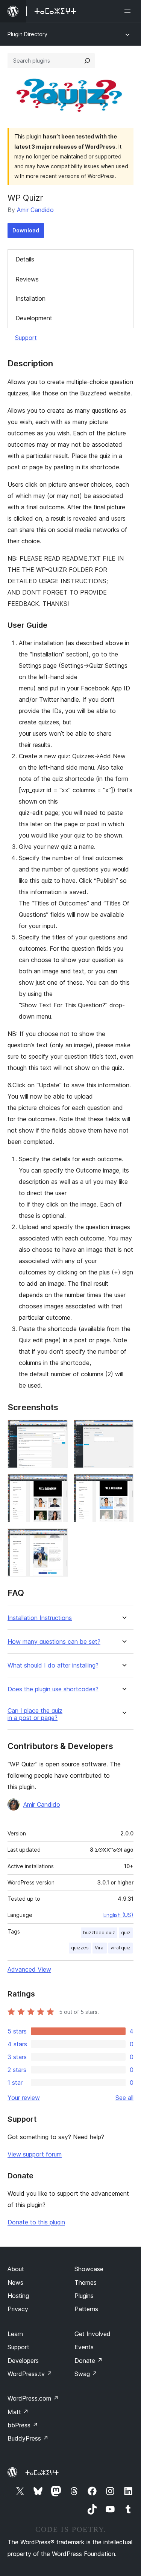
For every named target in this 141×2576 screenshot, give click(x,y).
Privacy (18, 2309)
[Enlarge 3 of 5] (58, 1484)
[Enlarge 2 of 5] (123, 1430)
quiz (126, 1933)
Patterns (86, 2309)
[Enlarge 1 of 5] (58, 1430)
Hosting (18, 2296)
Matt (18, 2412)
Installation (30, 298)
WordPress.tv (30, 2374)
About (16, 2269)
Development (34, 318)
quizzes (80, 1948)
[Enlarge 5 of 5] (58, 1539)
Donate (89, 2361)
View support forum (35, 2154)
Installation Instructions (40, 1618)
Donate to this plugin (36, 2222)
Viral (100, 1948)
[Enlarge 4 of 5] (123, 1484)
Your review (24, 2098)
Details (25, 259)
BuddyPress (28, 2438)
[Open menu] (129, 11)
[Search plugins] (87, 61)
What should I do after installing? (53, 1665)
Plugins (84, 2296)
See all (124, 2098)
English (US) (118, 1915)
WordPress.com (33, 2398)
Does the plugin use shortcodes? (53, 1689)
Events (84, 2347)
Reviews (27, 279)
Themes (86, 2282)
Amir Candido (35, 210)
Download (26, 230)
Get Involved (92, 2334)
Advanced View (29, 1969)
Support (26, 338)
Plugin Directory (27, 34)
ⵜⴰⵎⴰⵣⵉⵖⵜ (42, 2473)
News (15, 2282)
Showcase (89, 2269)
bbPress (23, 2425)
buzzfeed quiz (99, 1933)
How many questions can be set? (54, 1642)
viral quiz (121, 1948)
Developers (23, 2361)
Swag (86, 2374)
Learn (15, 2334)
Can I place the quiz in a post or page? (35, 1714)
